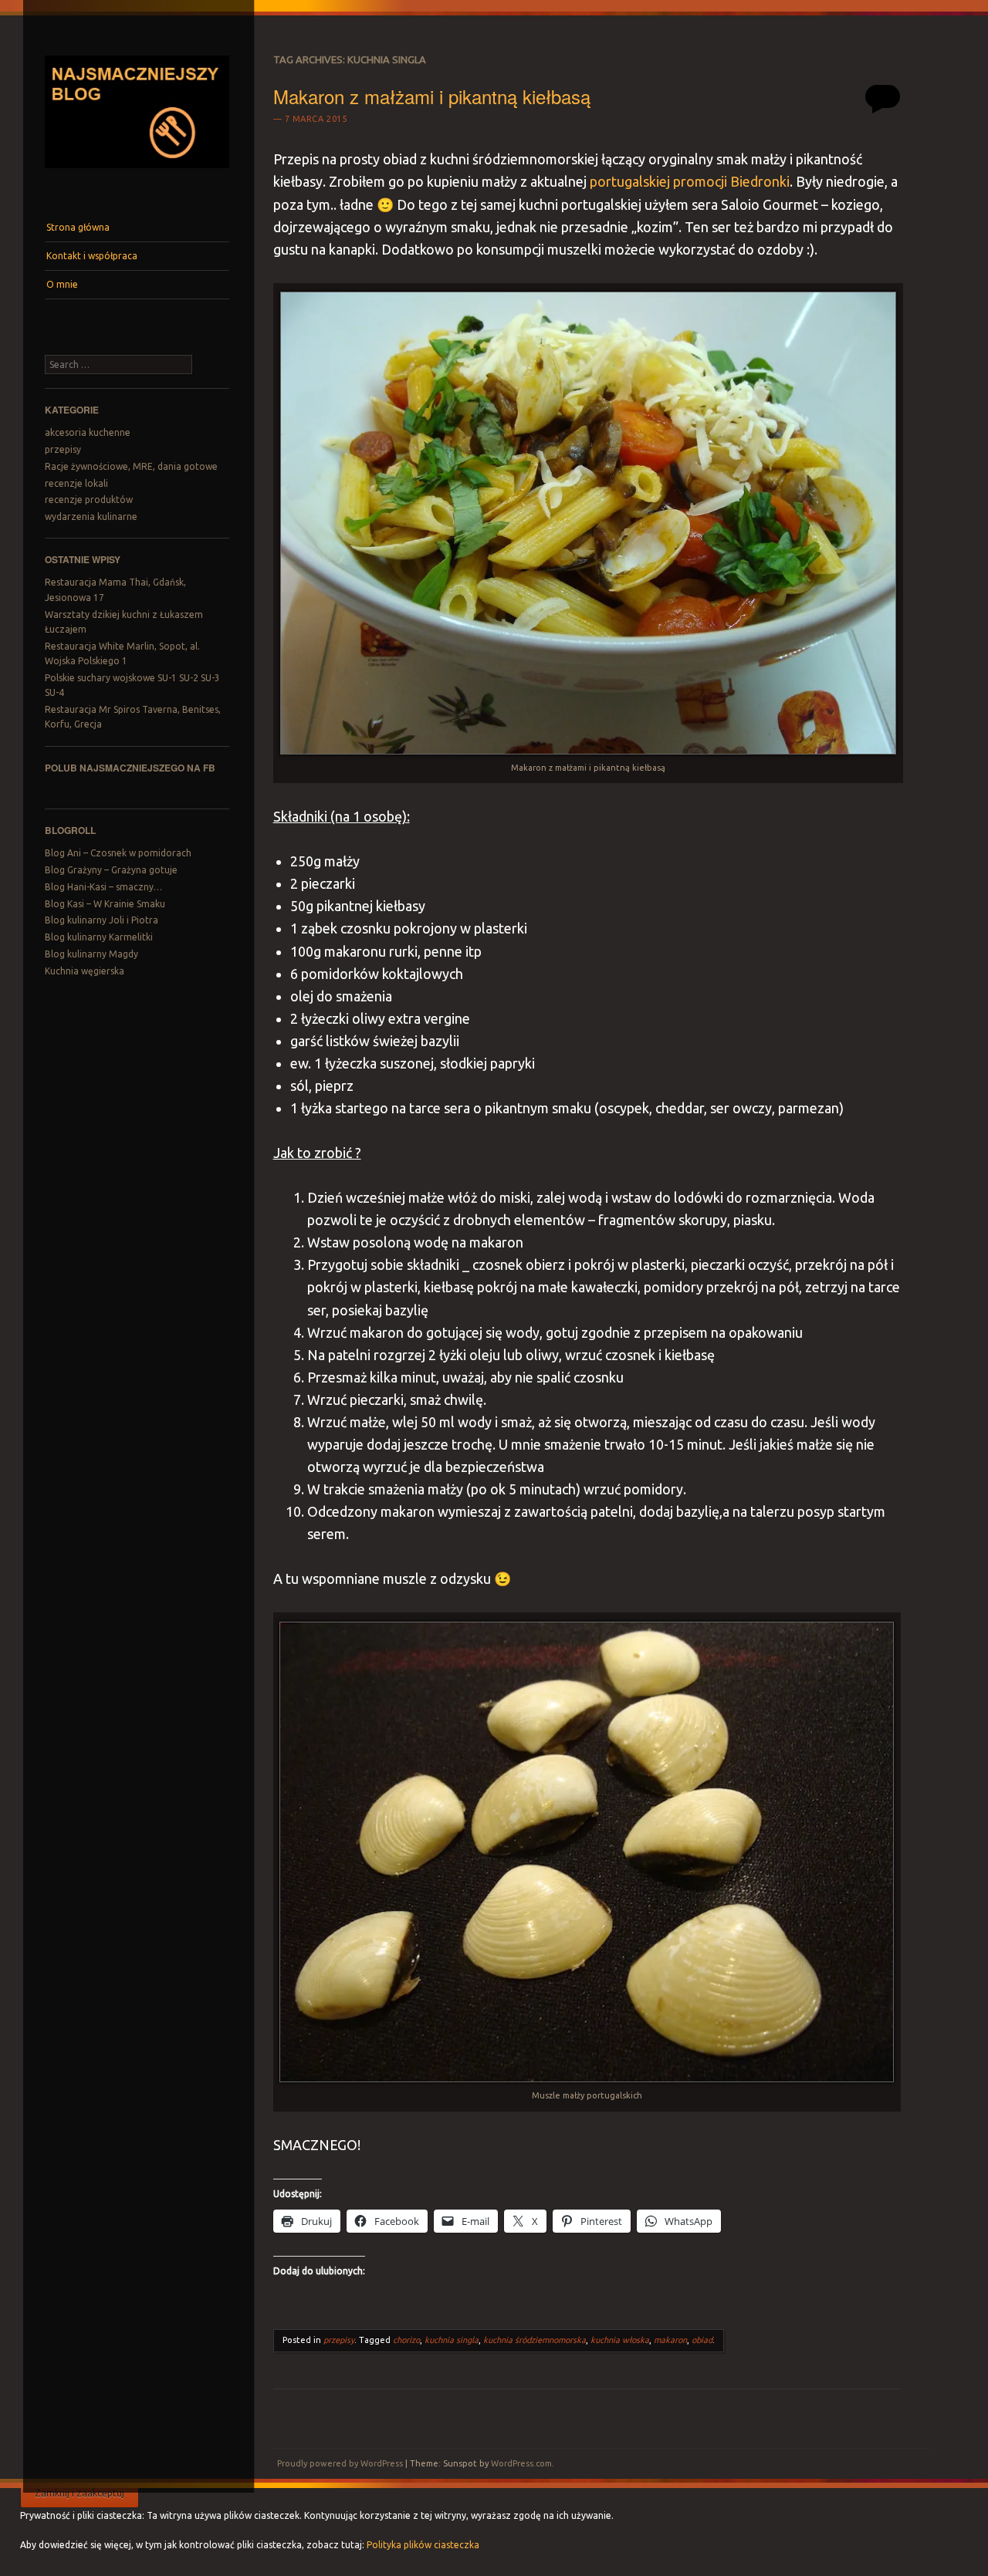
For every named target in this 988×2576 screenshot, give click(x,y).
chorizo (406, 2340)
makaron (670, 2340)
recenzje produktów (89, 500)
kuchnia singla (452, 2340)
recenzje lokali (76, 483)
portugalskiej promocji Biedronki (690, 181)
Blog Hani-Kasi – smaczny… (103, 887)
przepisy (63, 449)
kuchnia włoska (620, 2340)
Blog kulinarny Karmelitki (99, 937)
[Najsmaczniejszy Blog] (137, 174)
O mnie (62, 284)
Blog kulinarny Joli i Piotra (102, 920)
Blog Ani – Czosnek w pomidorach (118, 853)
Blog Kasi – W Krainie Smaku (105, 904)
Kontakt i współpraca (92, 256)
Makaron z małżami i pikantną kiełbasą (432, 96)
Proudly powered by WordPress (340, 2463)
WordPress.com (521, 2463)
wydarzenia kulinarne (91, 517)
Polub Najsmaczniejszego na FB (130, 768)
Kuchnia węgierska (85, 971)
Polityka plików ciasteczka (423, 2545)
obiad (702, 2340)
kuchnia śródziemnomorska (535, 2340)
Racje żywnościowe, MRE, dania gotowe (131, 466)
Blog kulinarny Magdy (91, 954)
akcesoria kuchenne (88, 432)
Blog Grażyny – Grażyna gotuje (111, 870)
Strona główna (78, 227)
